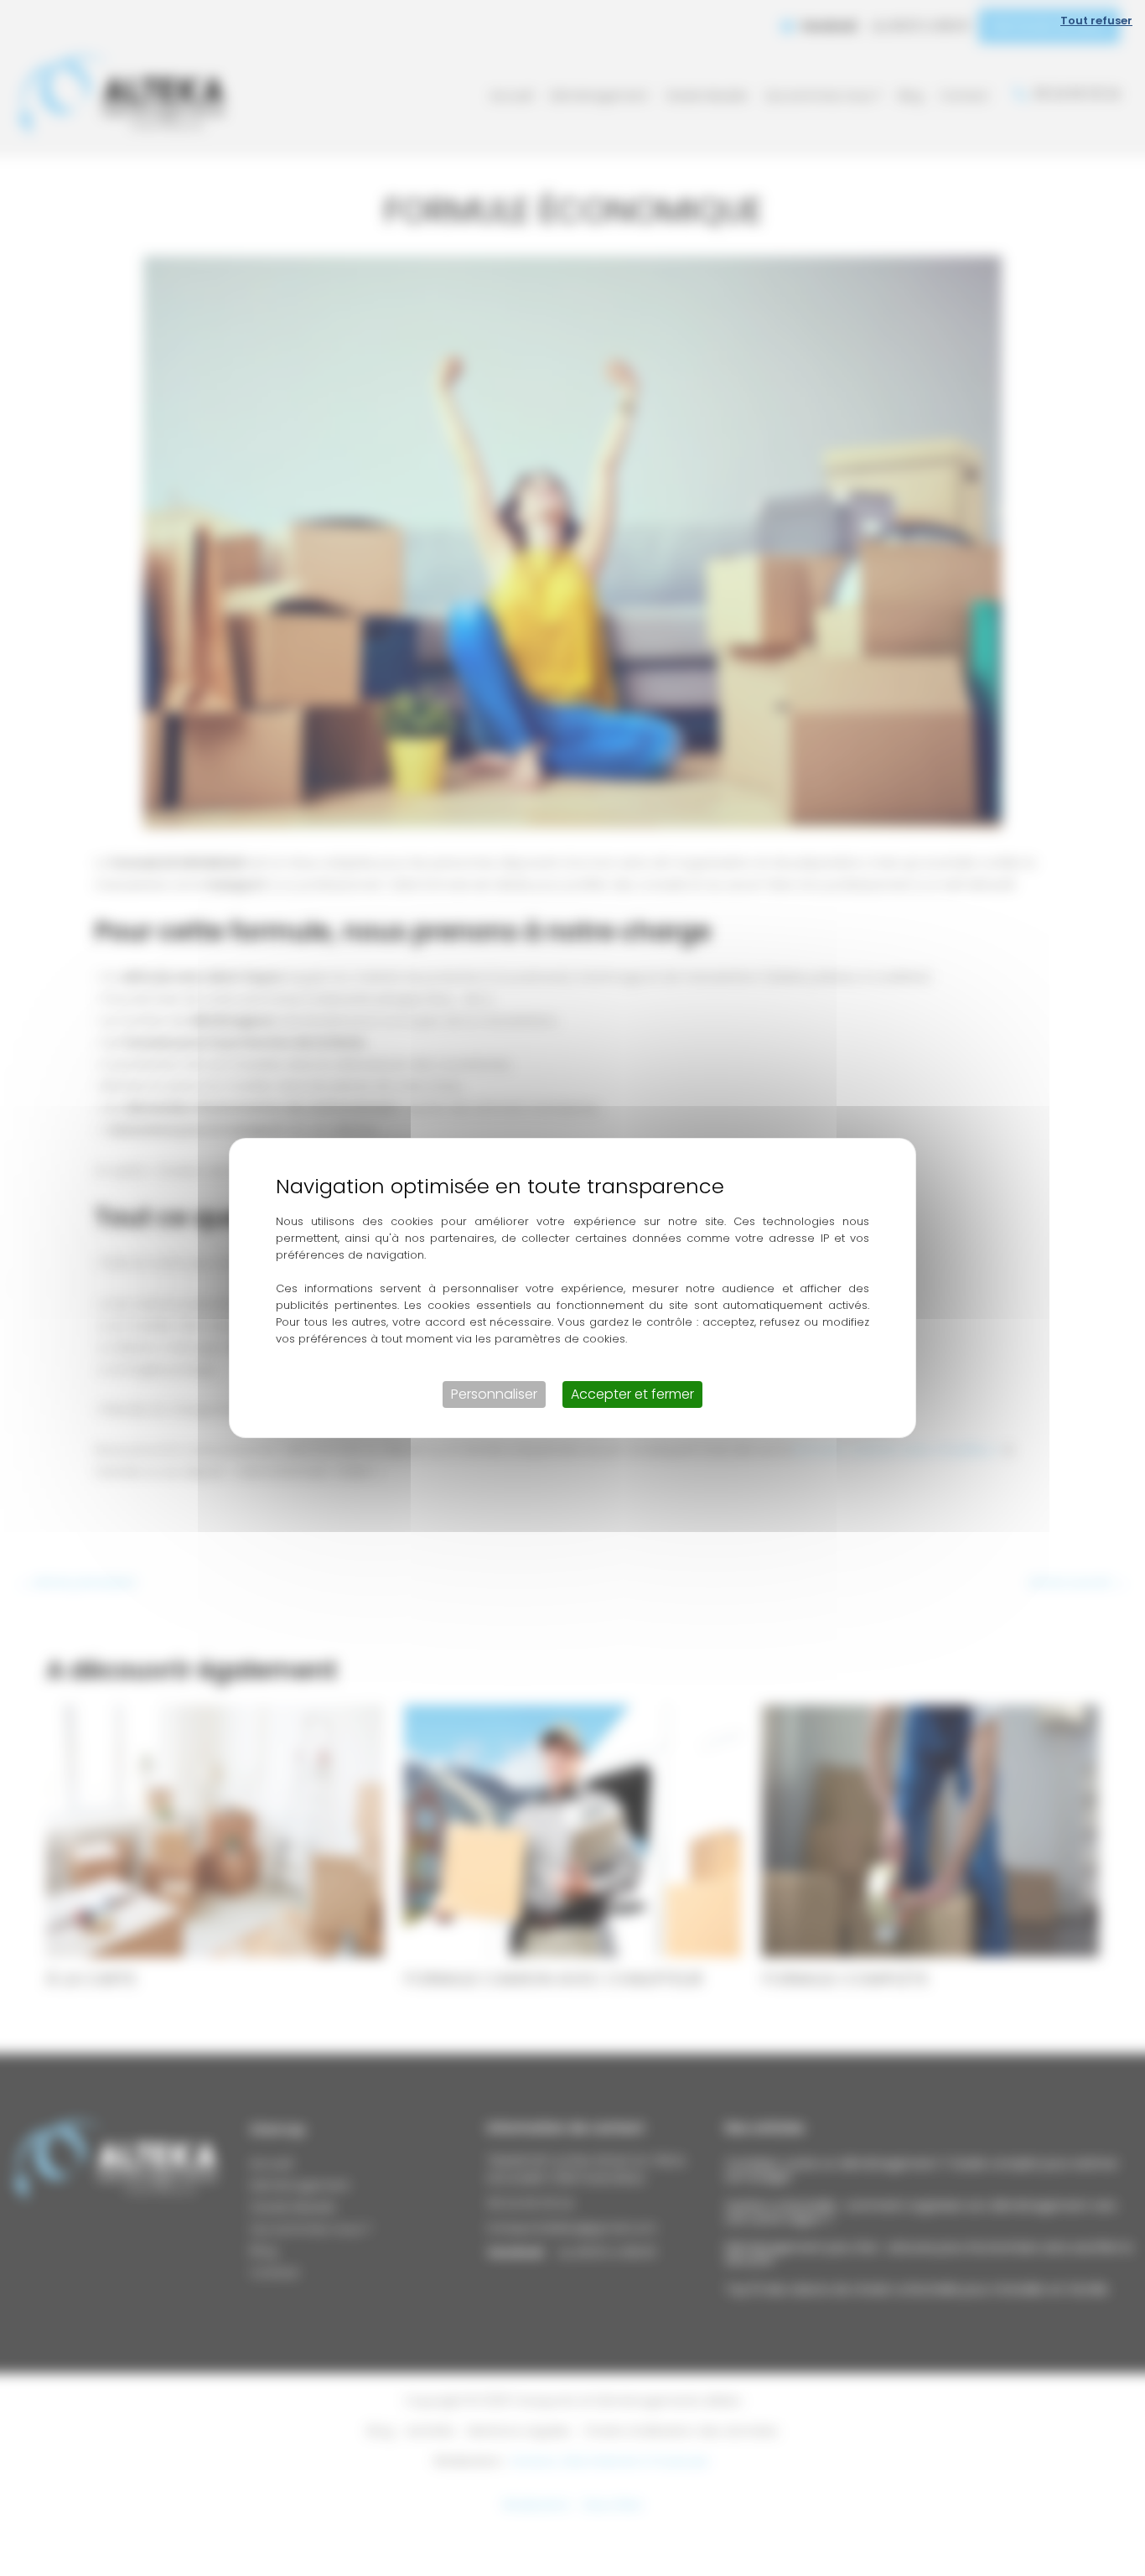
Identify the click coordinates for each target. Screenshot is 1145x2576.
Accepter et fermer (632, 1394)
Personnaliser (494, 1394)
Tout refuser (1096, 21)
